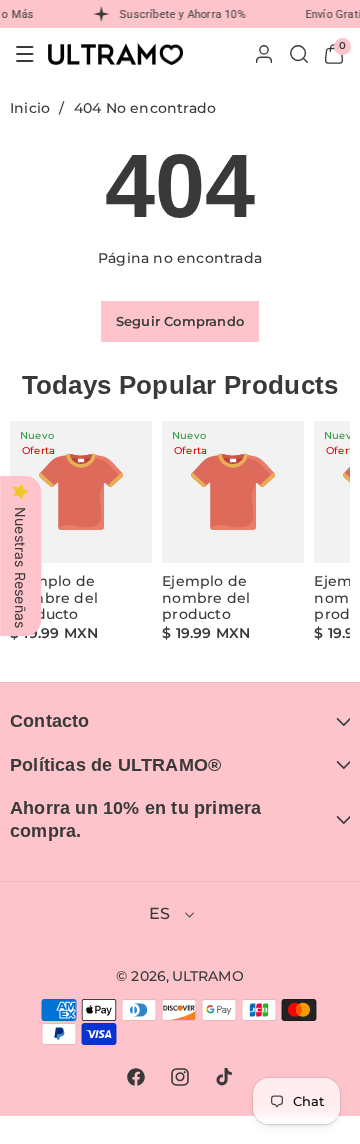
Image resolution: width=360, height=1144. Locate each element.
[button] (25, 54)
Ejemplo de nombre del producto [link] (54, 598)
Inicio (30, 108)
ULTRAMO (208, 976)
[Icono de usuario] (264, 54)
